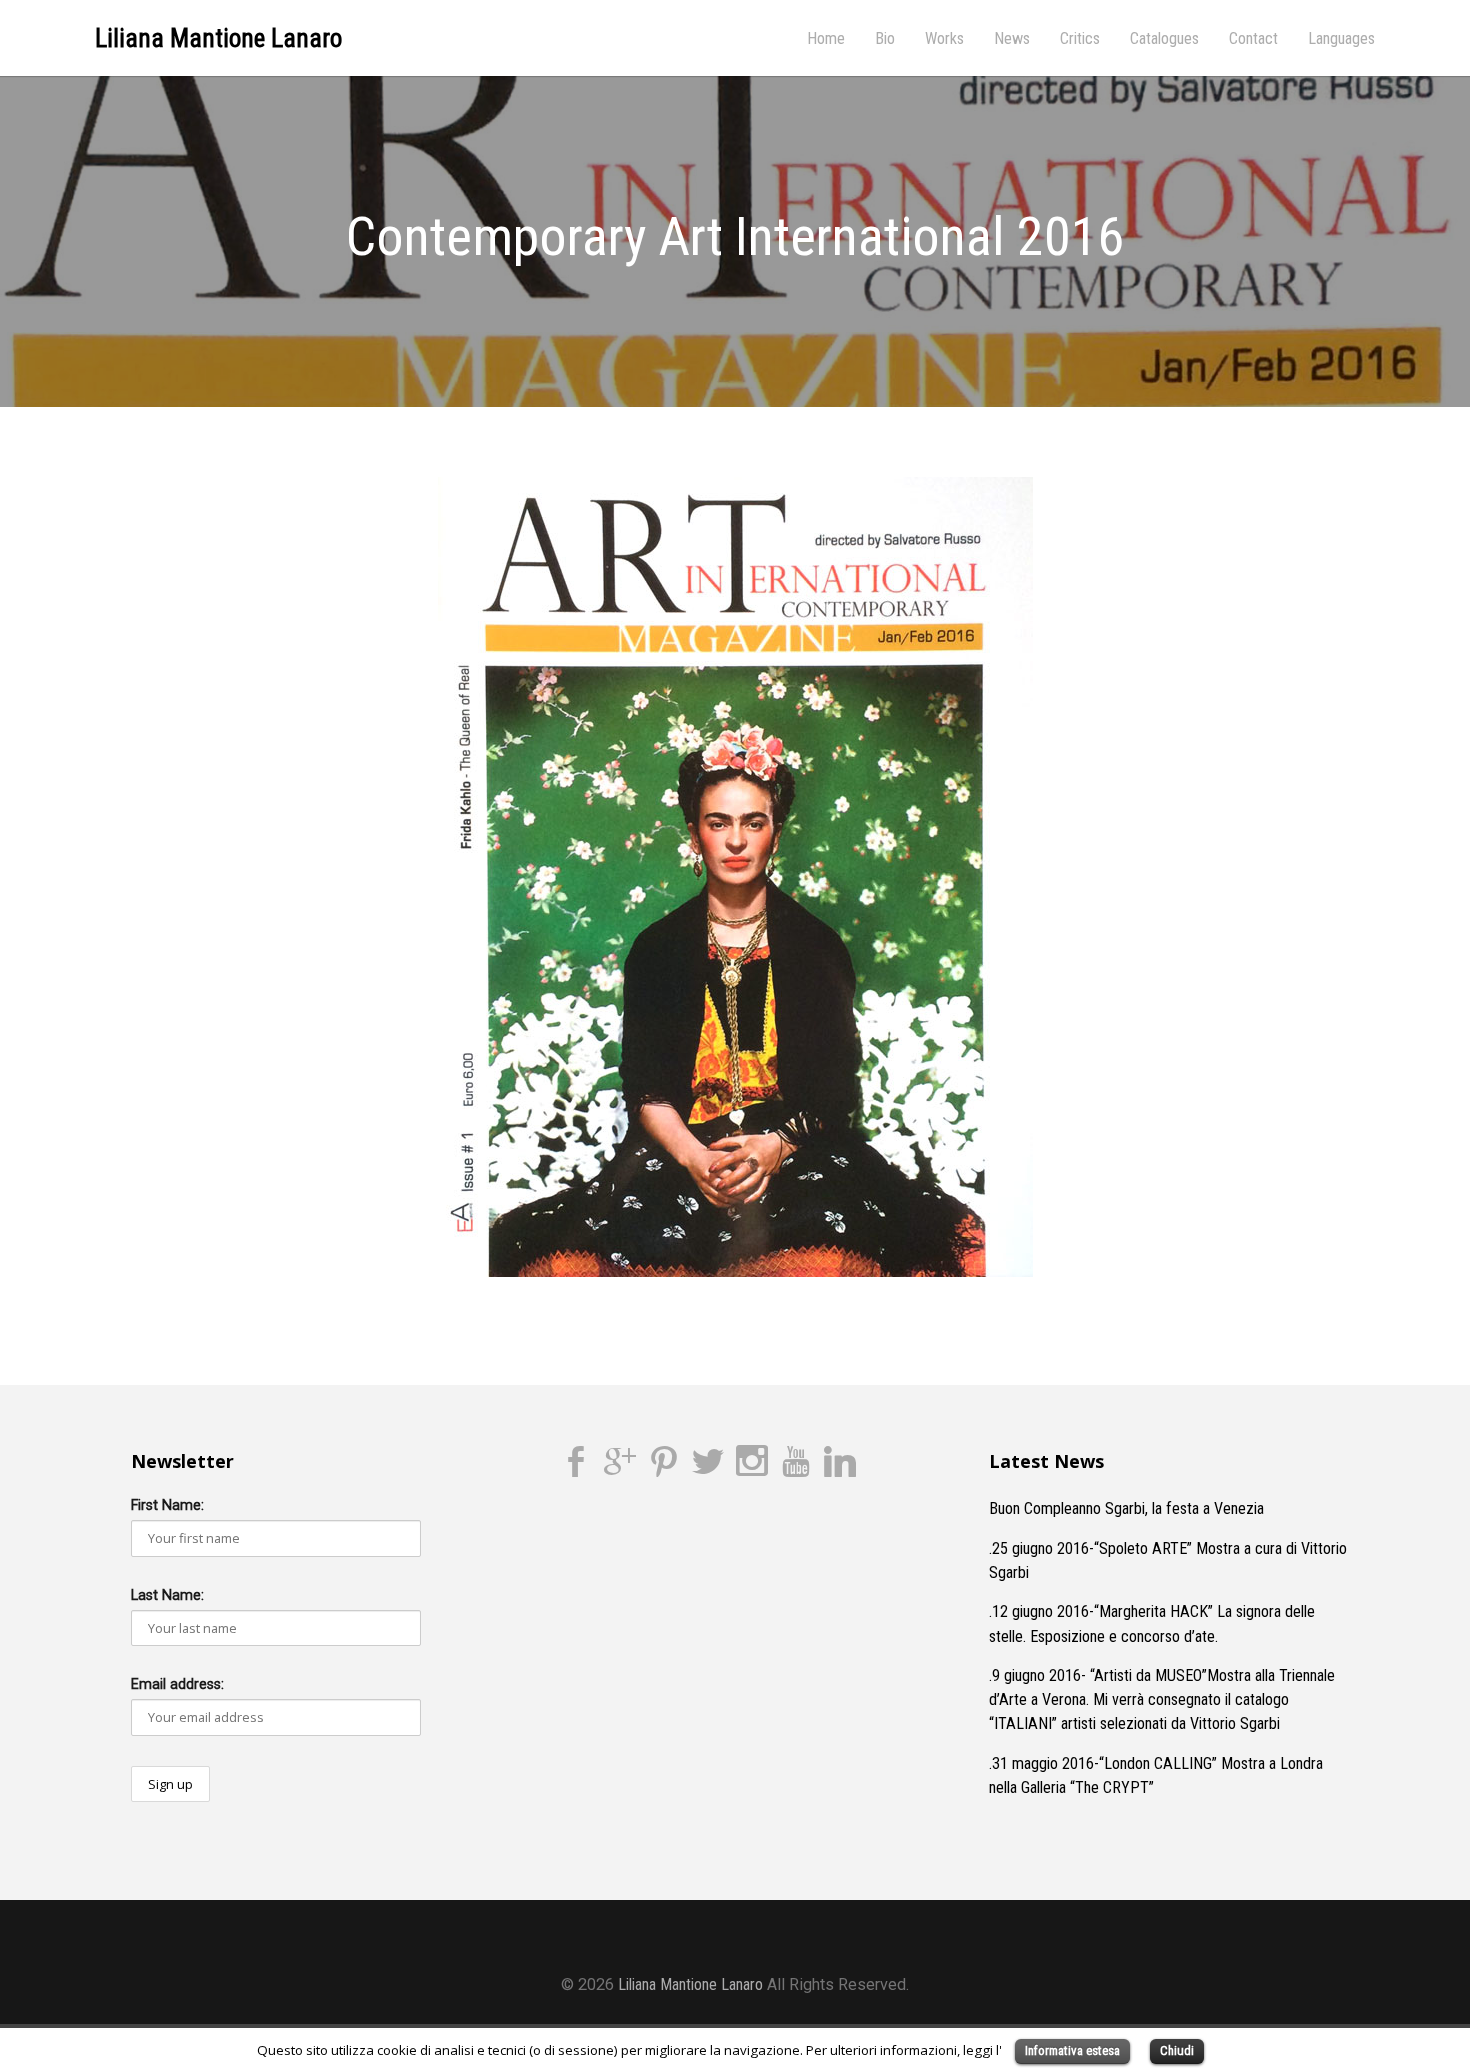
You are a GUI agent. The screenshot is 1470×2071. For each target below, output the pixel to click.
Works (944, 38)
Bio (885, 38)
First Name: (167, 1505)
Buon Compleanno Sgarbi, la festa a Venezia (1126, 1508)
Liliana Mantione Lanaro (218, 38)
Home (826, 38)
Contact (1253, 38)
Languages (1341, 38)
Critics (1080, 38)
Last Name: (167, 1595)
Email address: (177, 1684)
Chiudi (1177, 2050)
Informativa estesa (1072, 2050)
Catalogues (1164, 38)
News (1012, 38)
